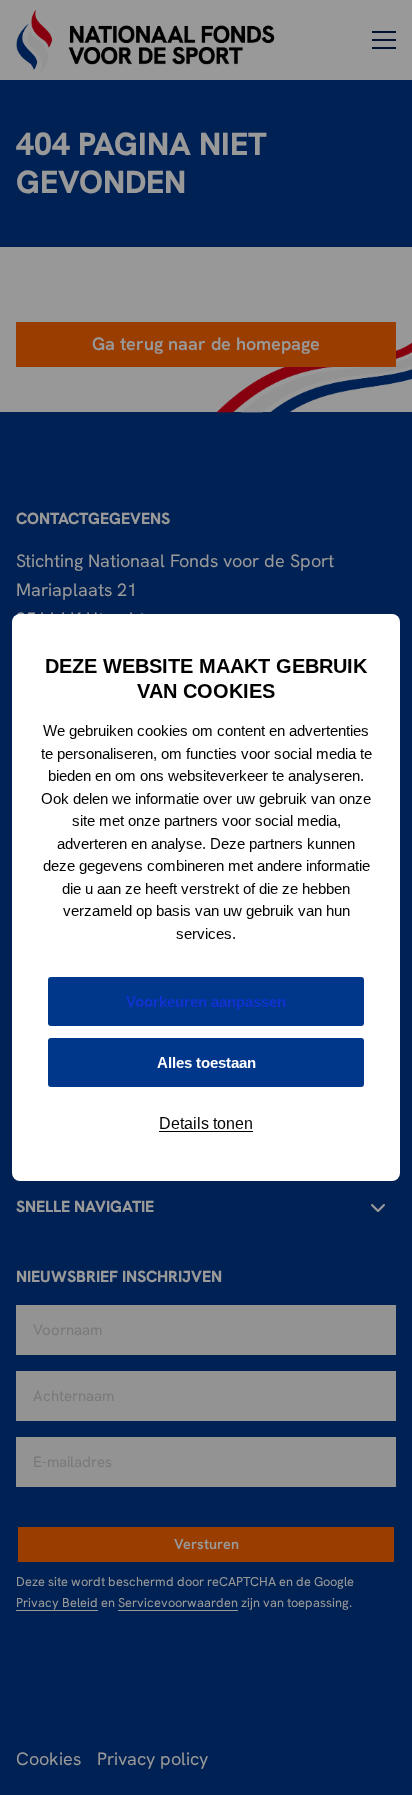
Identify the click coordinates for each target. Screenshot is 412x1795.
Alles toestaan (206, 1062)
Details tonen (206, 1123)
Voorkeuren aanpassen (206, 1001)
